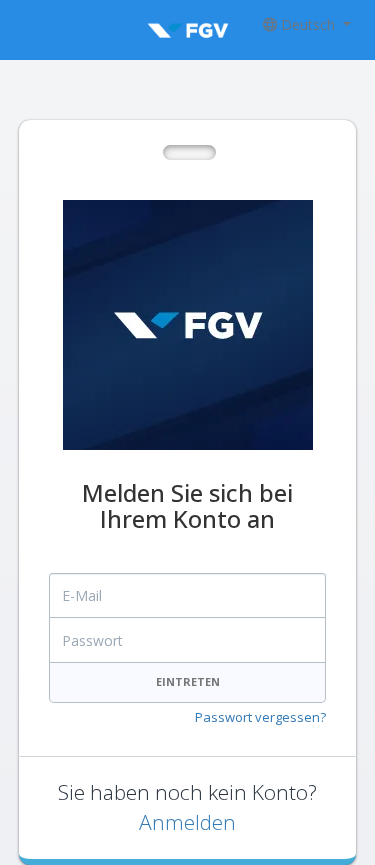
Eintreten (188, 681)
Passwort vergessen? (260, 717)
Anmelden (187, 822)
